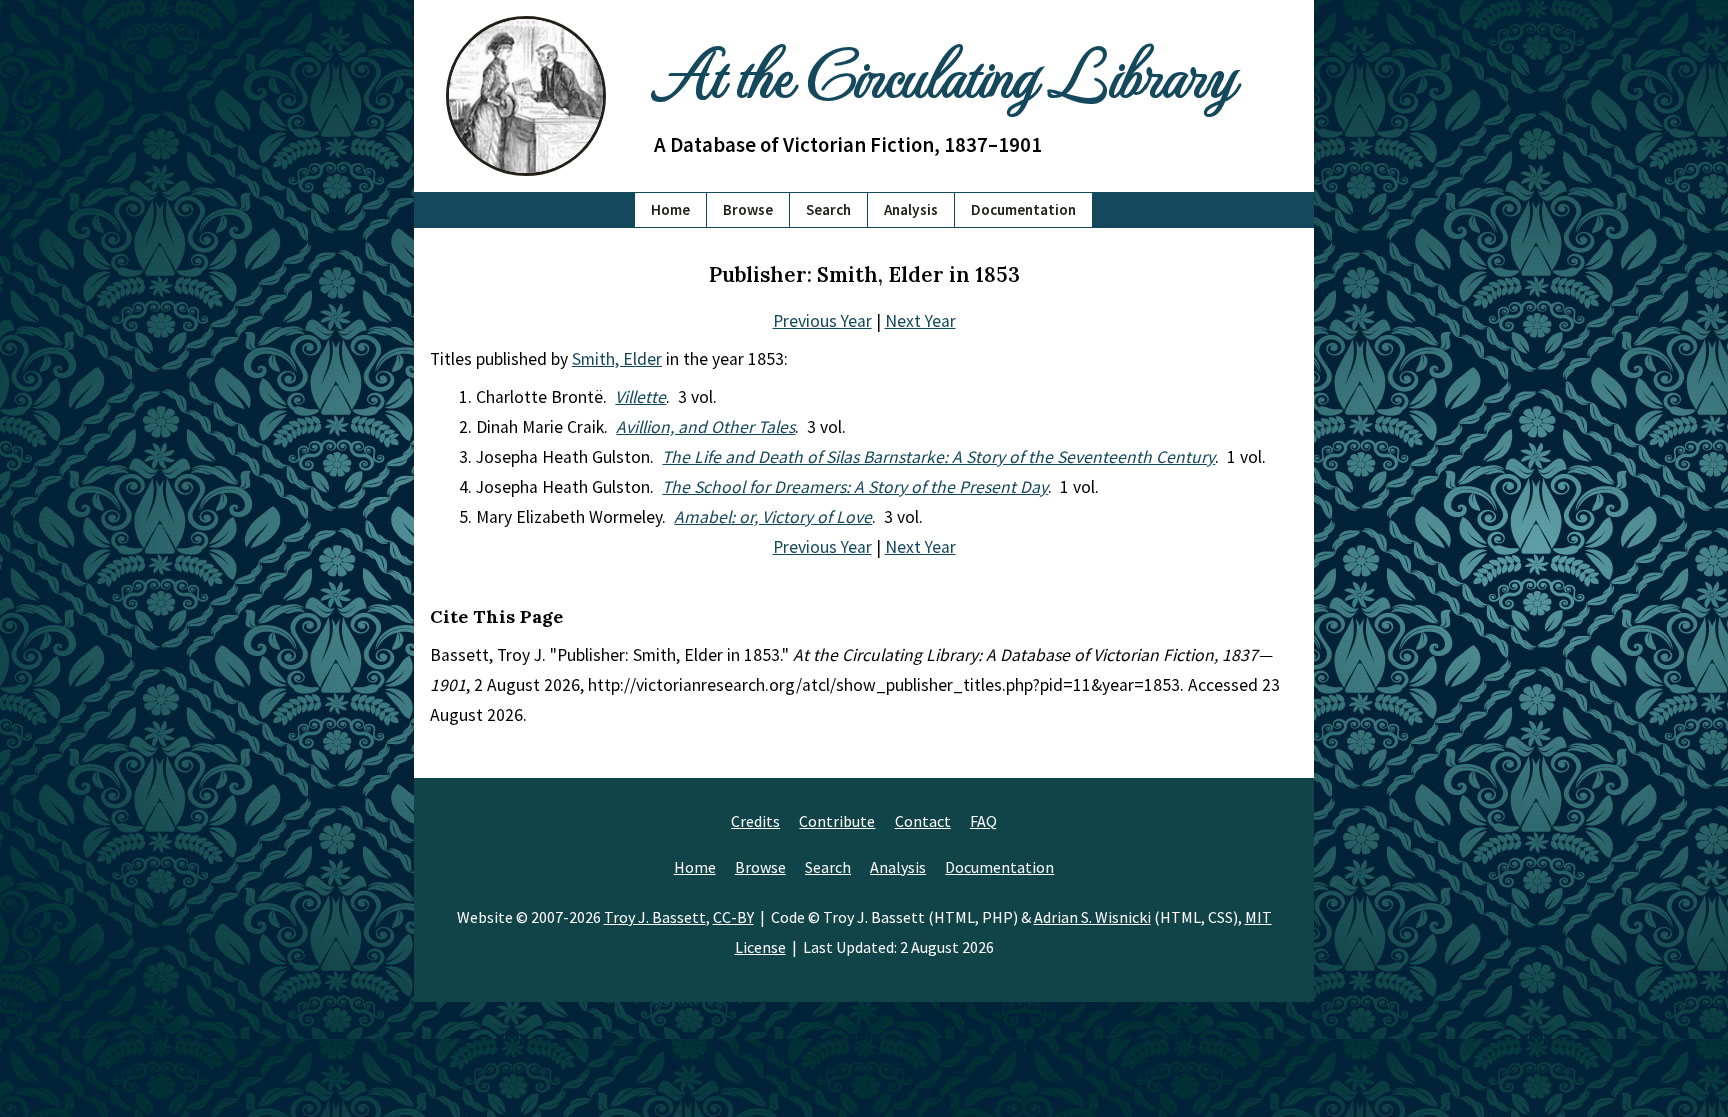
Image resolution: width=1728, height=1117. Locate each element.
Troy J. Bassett (655, 917)
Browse (748, 209)
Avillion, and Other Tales (705, 427)
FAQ (983, 821)
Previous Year (822, 321)
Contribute (837, 821)
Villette (640, 397)
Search (828, 209)
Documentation (1023, 209)
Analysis (911, 209)
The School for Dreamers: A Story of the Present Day (855, 487)
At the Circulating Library (944, 71)
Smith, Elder (617, 359)
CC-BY (733, 917)
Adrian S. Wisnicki (1092, 917)
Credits (755, 821)
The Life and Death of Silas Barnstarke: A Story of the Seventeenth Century (938, 457)
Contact (923, 821)
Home (670, 209)
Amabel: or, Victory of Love (773, 517)
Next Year (920, 321)
